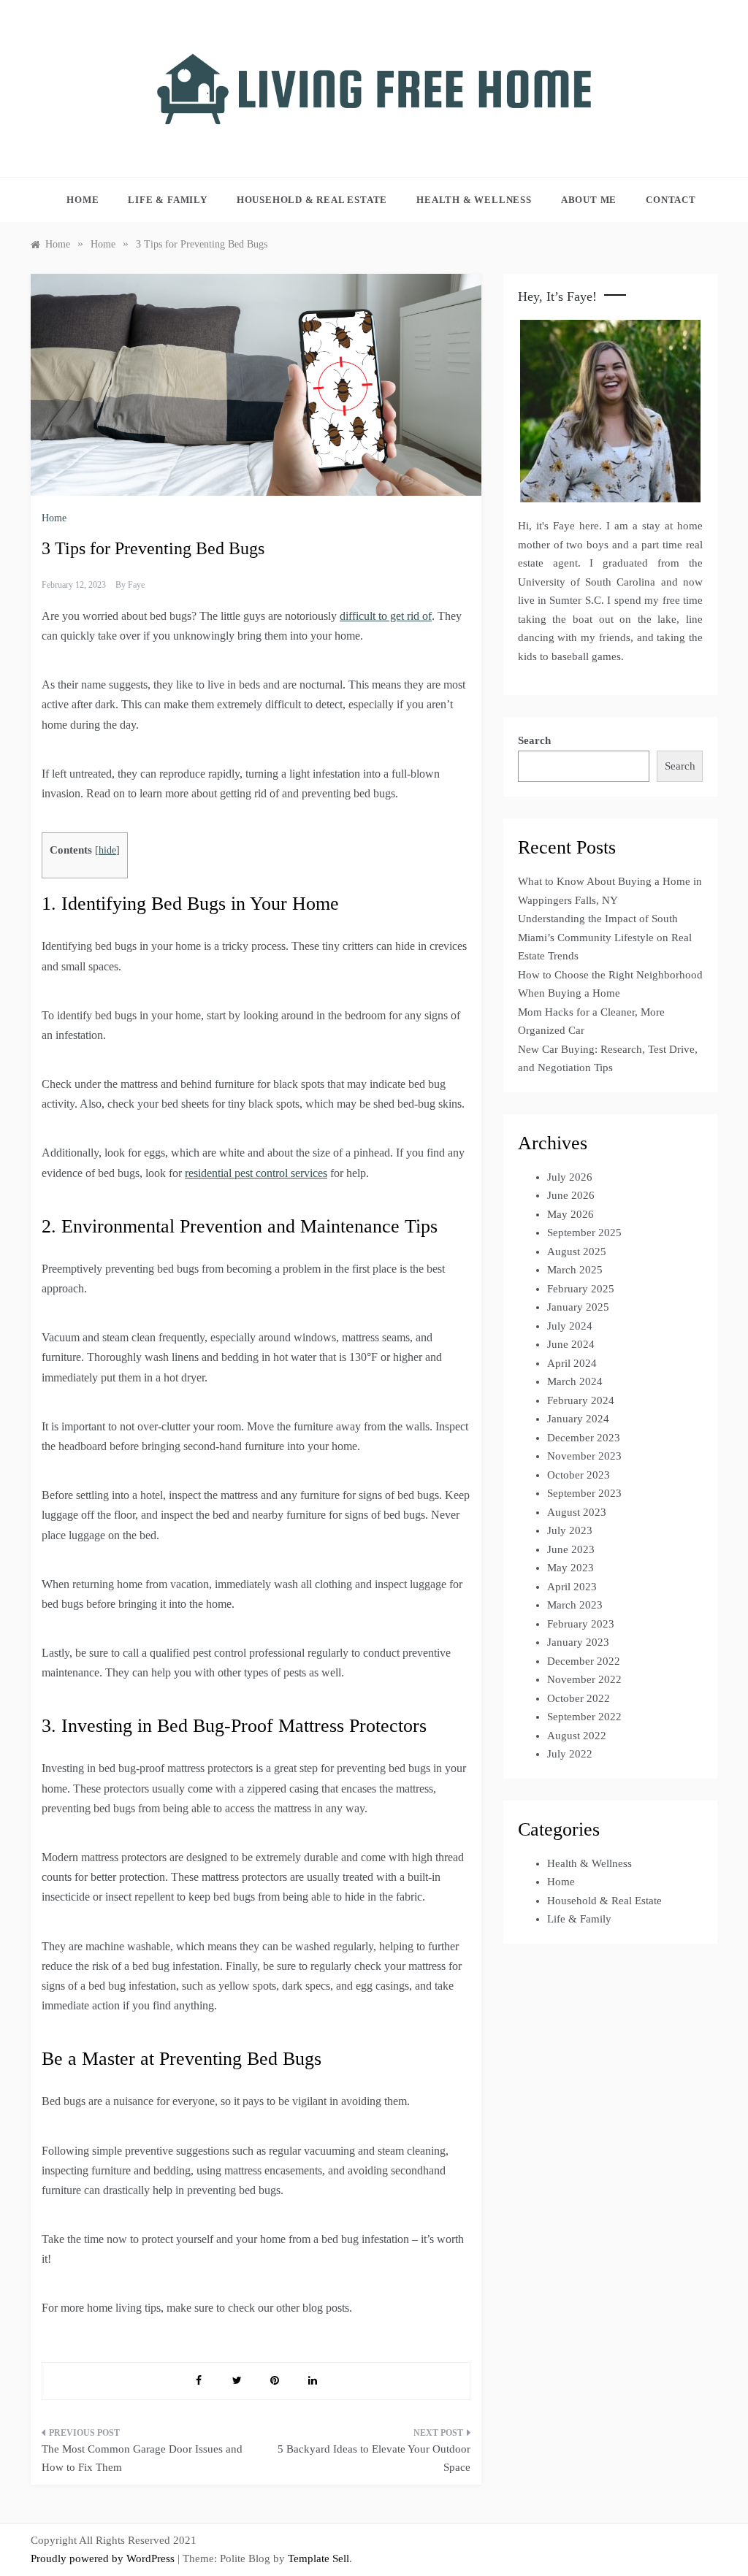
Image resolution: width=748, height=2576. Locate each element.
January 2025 (578, 1307)
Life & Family (167, 200)
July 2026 (570, 1177)
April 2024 (572, 1363)
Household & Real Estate (312, 200)
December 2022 (584, 1661)
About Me (589, 200)
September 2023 (584, 1493)
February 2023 (581, 1624)
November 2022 (584, 1679)
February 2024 (581, 1400)
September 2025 (584, 1233)
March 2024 (575, 1381)
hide (107, 850)
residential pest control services (256, 1173)
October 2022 (579, 1698)
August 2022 (577, 1736)
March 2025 (575, 1270)
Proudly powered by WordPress (104, 2558)
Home (83, 200)
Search (534, 740)
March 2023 (575, 1605)
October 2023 (579, 1475)
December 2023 (584, 1438)
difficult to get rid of (386, 616)
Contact (671, 200)
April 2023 (572, 1587)
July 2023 (570, 1530)
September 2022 (584, 1717)
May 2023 (570, 1568)
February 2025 (581, 1289)
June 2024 (571, 1344)
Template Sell (318, 2558)
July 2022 (570, 1754)
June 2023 (571, 1549)
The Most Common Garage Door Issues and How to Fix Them (142, 2458)
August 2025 (577, 1251)
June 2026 (571, 1195)
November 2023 (584, 1456)
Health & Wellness (474, 200)
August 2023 (577, 1512)
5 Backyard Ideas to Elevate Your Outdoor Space (374, 2458)
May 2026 (570, 1214)
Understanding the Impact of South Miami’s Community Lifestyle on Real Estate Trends (605, 937)
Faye (136, 585)
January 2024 (578, 1419)
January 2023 (578, 1642)
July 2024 (570, 1326)
